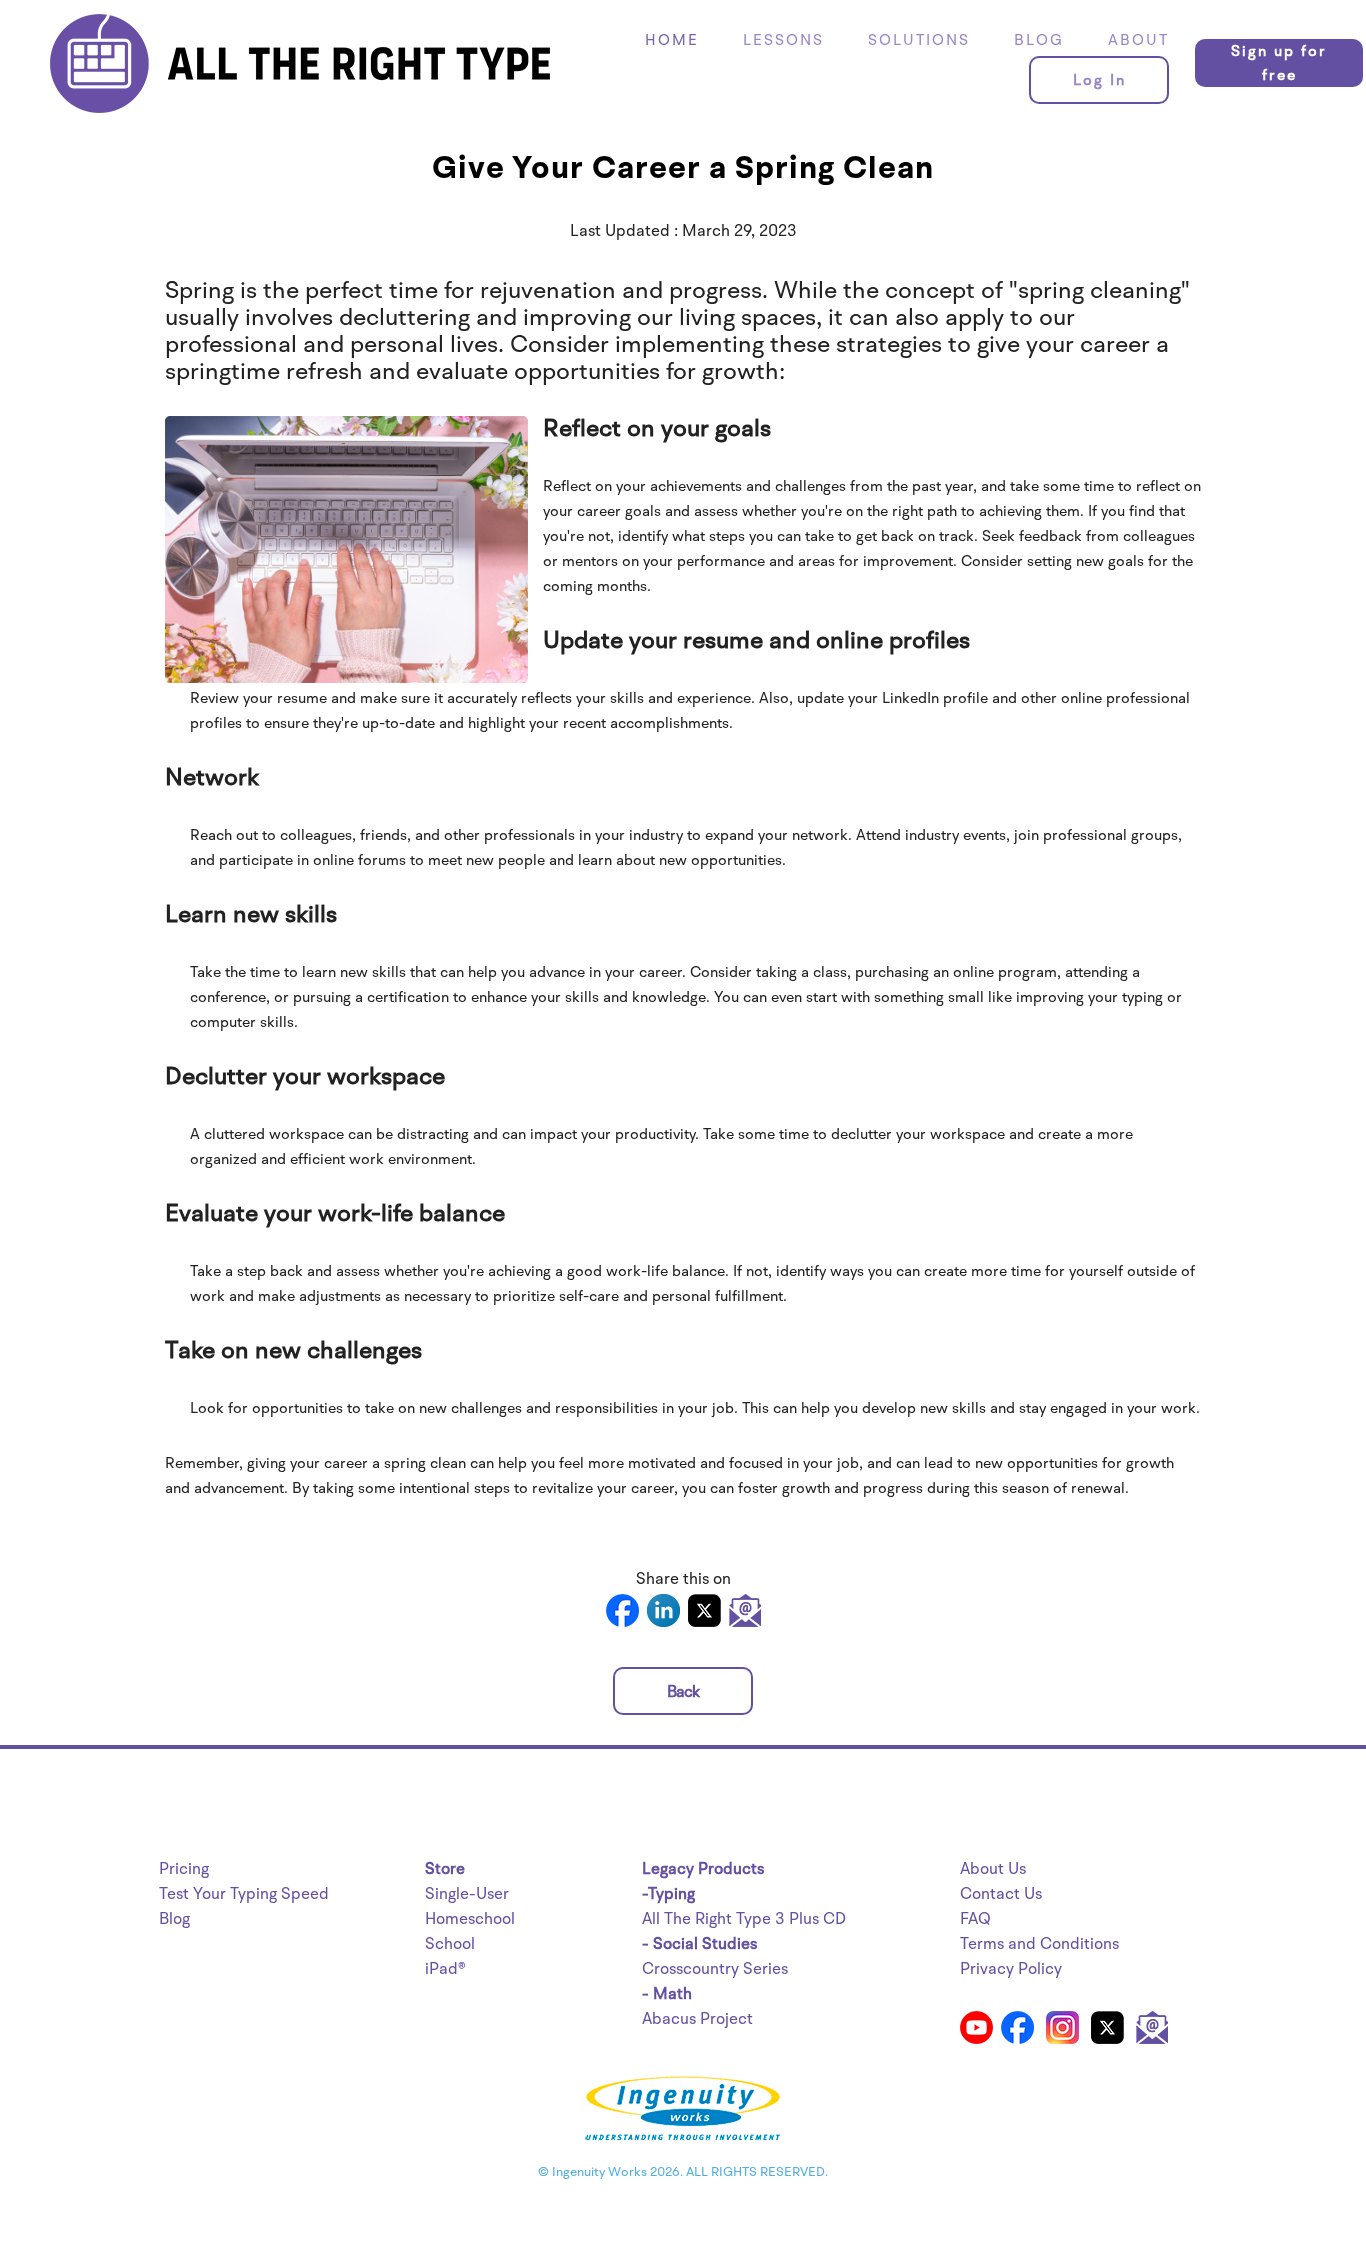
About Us (993, 1868)
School (450, 1943)
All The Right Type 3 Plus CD (744, 1918)
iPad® (445, 1968)
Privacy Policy (1011, 1968)
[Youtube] (976, 2038)
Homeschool (470, 1918)
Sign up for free (1279, 62)
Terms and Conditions (1039, 1943)
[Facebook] (1017, 2038)
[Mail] (1152, 2038)
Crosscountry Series (715, 1968)
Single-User (467, 1893)
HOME (672, 39)
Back (683, 1691)
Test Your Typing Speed (244, 1893)
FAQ (975, 1918)
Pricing (184, 1868)
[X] (1107, 2038)
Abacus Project (697, 2018)
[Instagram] (1062, 2038)
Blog (174, 1918)
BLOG (1039, 39)
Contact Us (1001, 1893)
